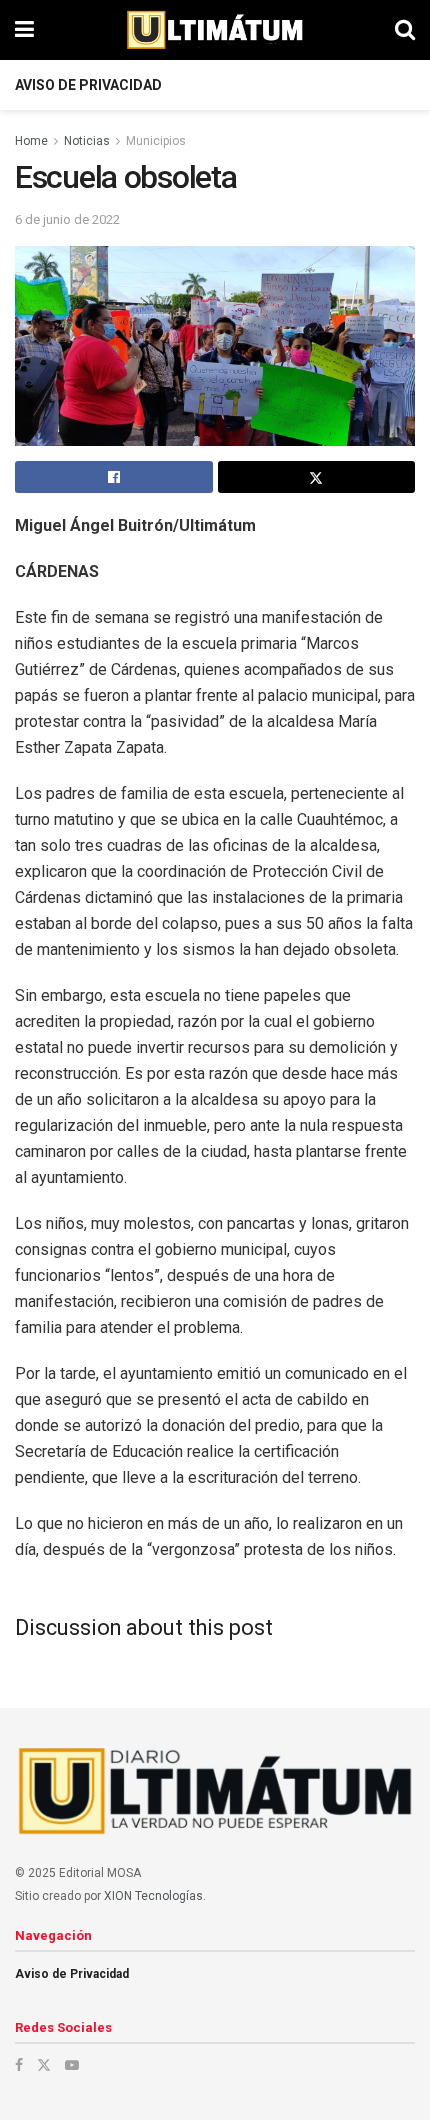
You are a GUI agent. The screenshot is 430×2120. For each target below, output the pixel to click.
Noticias (87, 141)
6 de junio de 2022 (67, 219)
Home (31, 141)
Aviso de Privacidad (88, 85)
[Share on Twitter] (317, 477)
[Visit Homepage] (214, 30)
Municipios (156, 141)
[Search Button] (405, 30)
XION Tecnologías (153, 1896)
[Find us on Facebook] (19, 2065)
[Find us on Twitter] (44, 2065)
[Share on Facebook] (114, 477)
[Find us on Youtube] (72, 2065)
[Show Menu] (24, 30)
